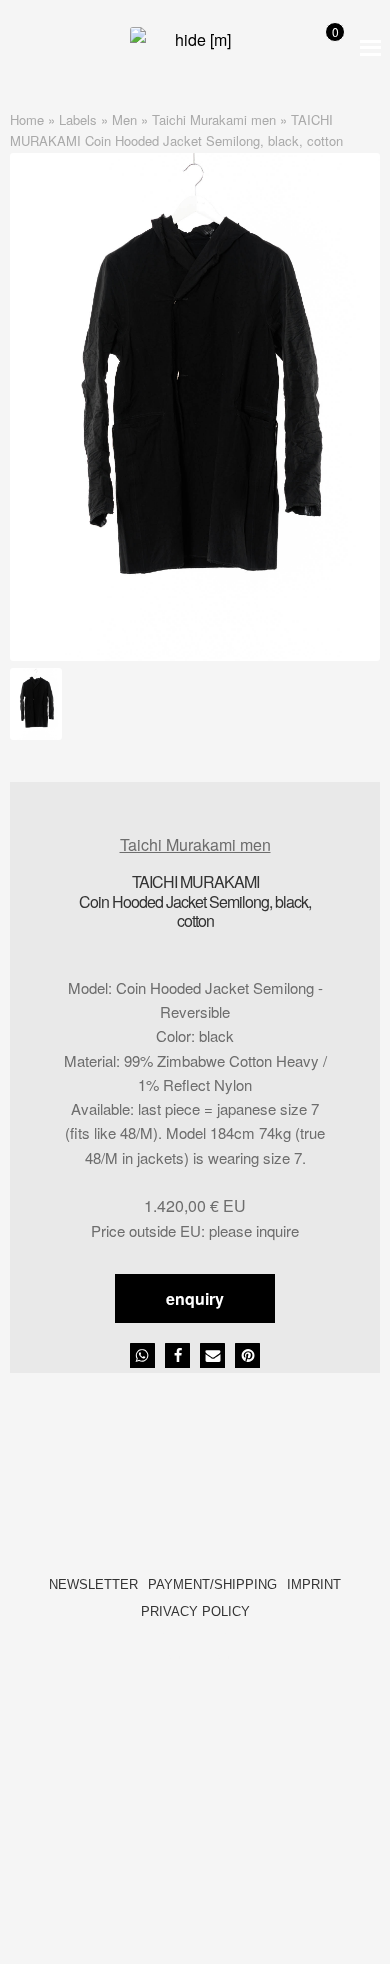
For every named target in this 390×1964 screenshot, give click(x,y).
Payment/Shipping (212, 1584)
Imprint (314, 1584)
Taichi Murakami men (214, 119)
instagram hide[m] (219, 1645)
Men (124, 119)
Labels (78, 119)
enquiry (195, 1298)
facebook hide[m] (170, 1645)
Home (27, 119)
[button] (142, 1355)
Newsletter (93, 1584)
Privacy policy (195, 1611)
